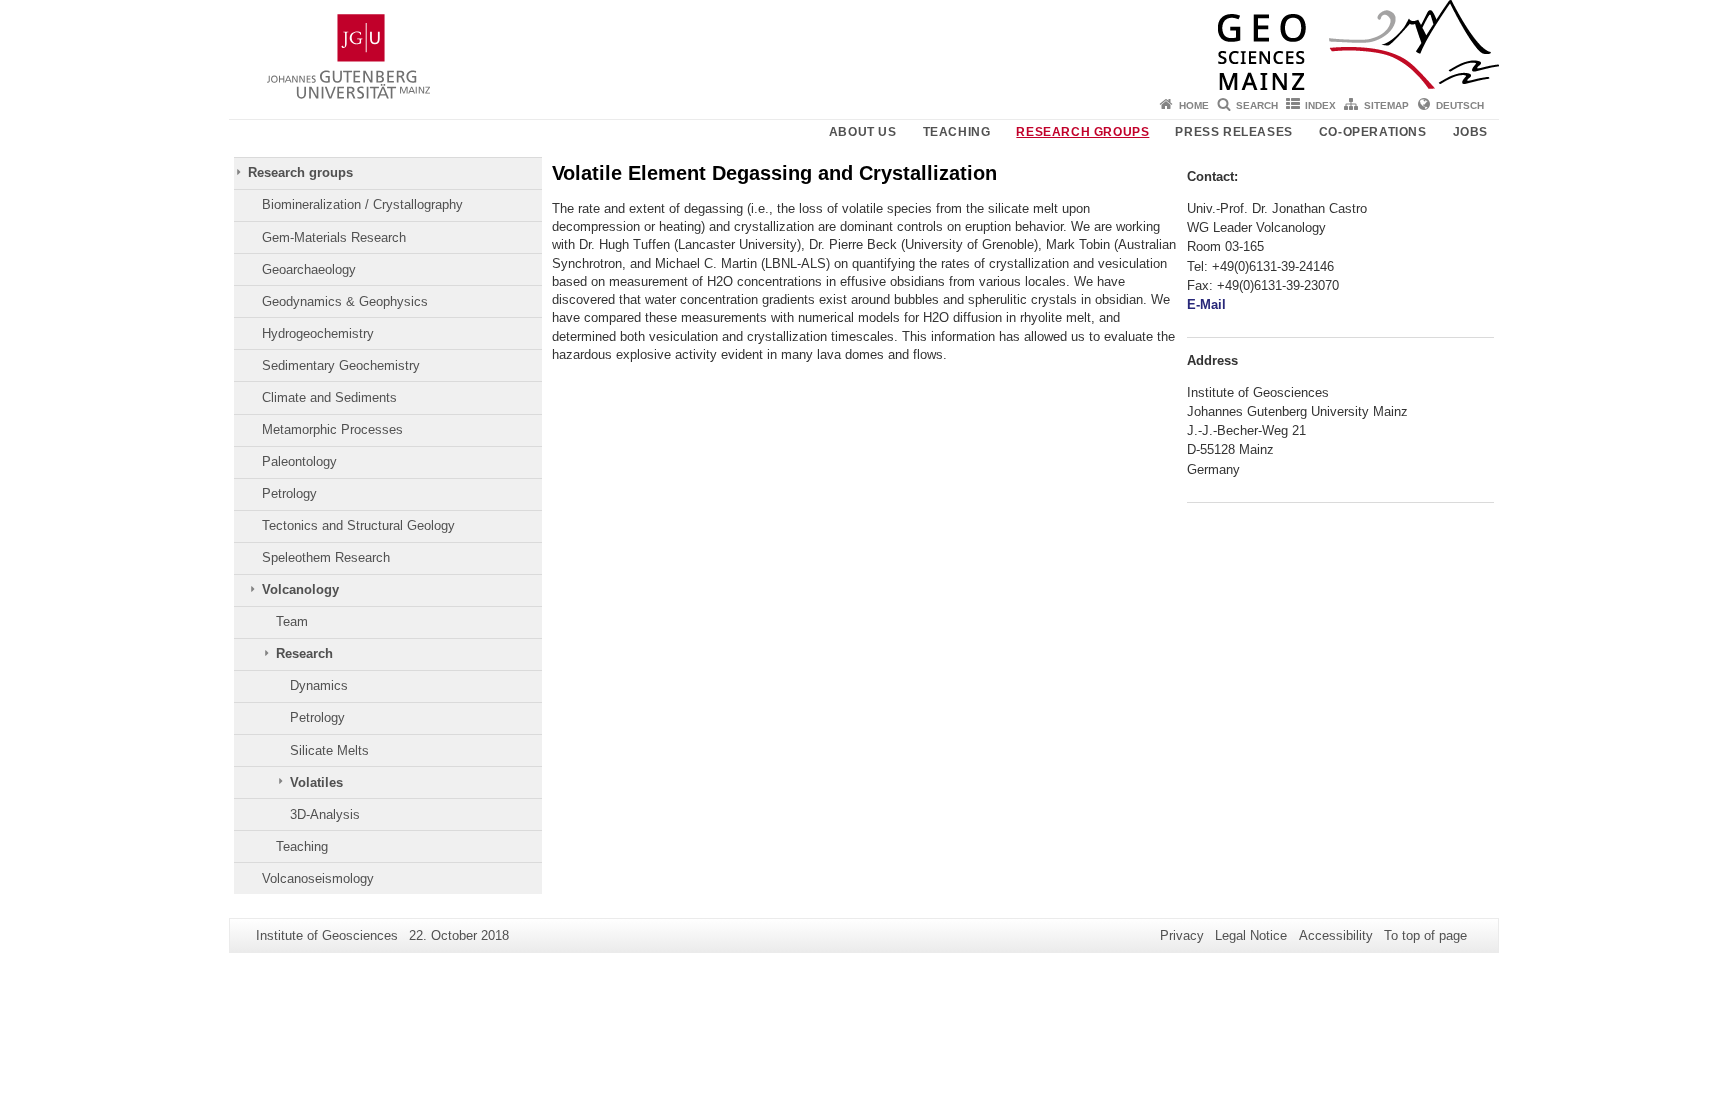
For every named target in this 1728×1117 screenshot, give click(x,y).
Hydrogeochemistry (318, 333)
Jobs (1470, 132)
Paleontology (299, 461)
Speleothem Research (326, 557)
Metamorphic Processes (332, 429)
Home (1194, 105)
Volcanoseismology (318, 878)
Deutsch (1460, 105)
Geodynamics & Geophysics (345, 301)
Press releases (1233, 132)
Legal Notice (1251, 935)
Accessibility (1336, 935)
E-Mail (1206, 304)
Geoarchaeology (309, 269)
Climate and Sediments (329, 397)
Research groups (1082, 132)
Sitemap (1386, 105)
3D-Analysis (325, 814)
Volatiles (316, 782)
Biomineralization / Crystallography (362, 204)
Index (1320, 105)
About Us (863, 132)
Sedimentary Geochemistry (341, 365)
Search (1257, 105)
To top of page (1425, 935)
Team (292, 621)
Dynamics (319, 685)
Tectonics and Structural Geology (358, 525)
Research (304, 653)
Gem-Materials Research (334, 237)
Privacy (1182, 935)
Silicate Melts (329, 750)
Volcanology (300, 589)
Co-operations (1373, 132)
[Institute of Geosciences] (864, 45)
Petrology (289, 493)
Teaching (957, 132)
